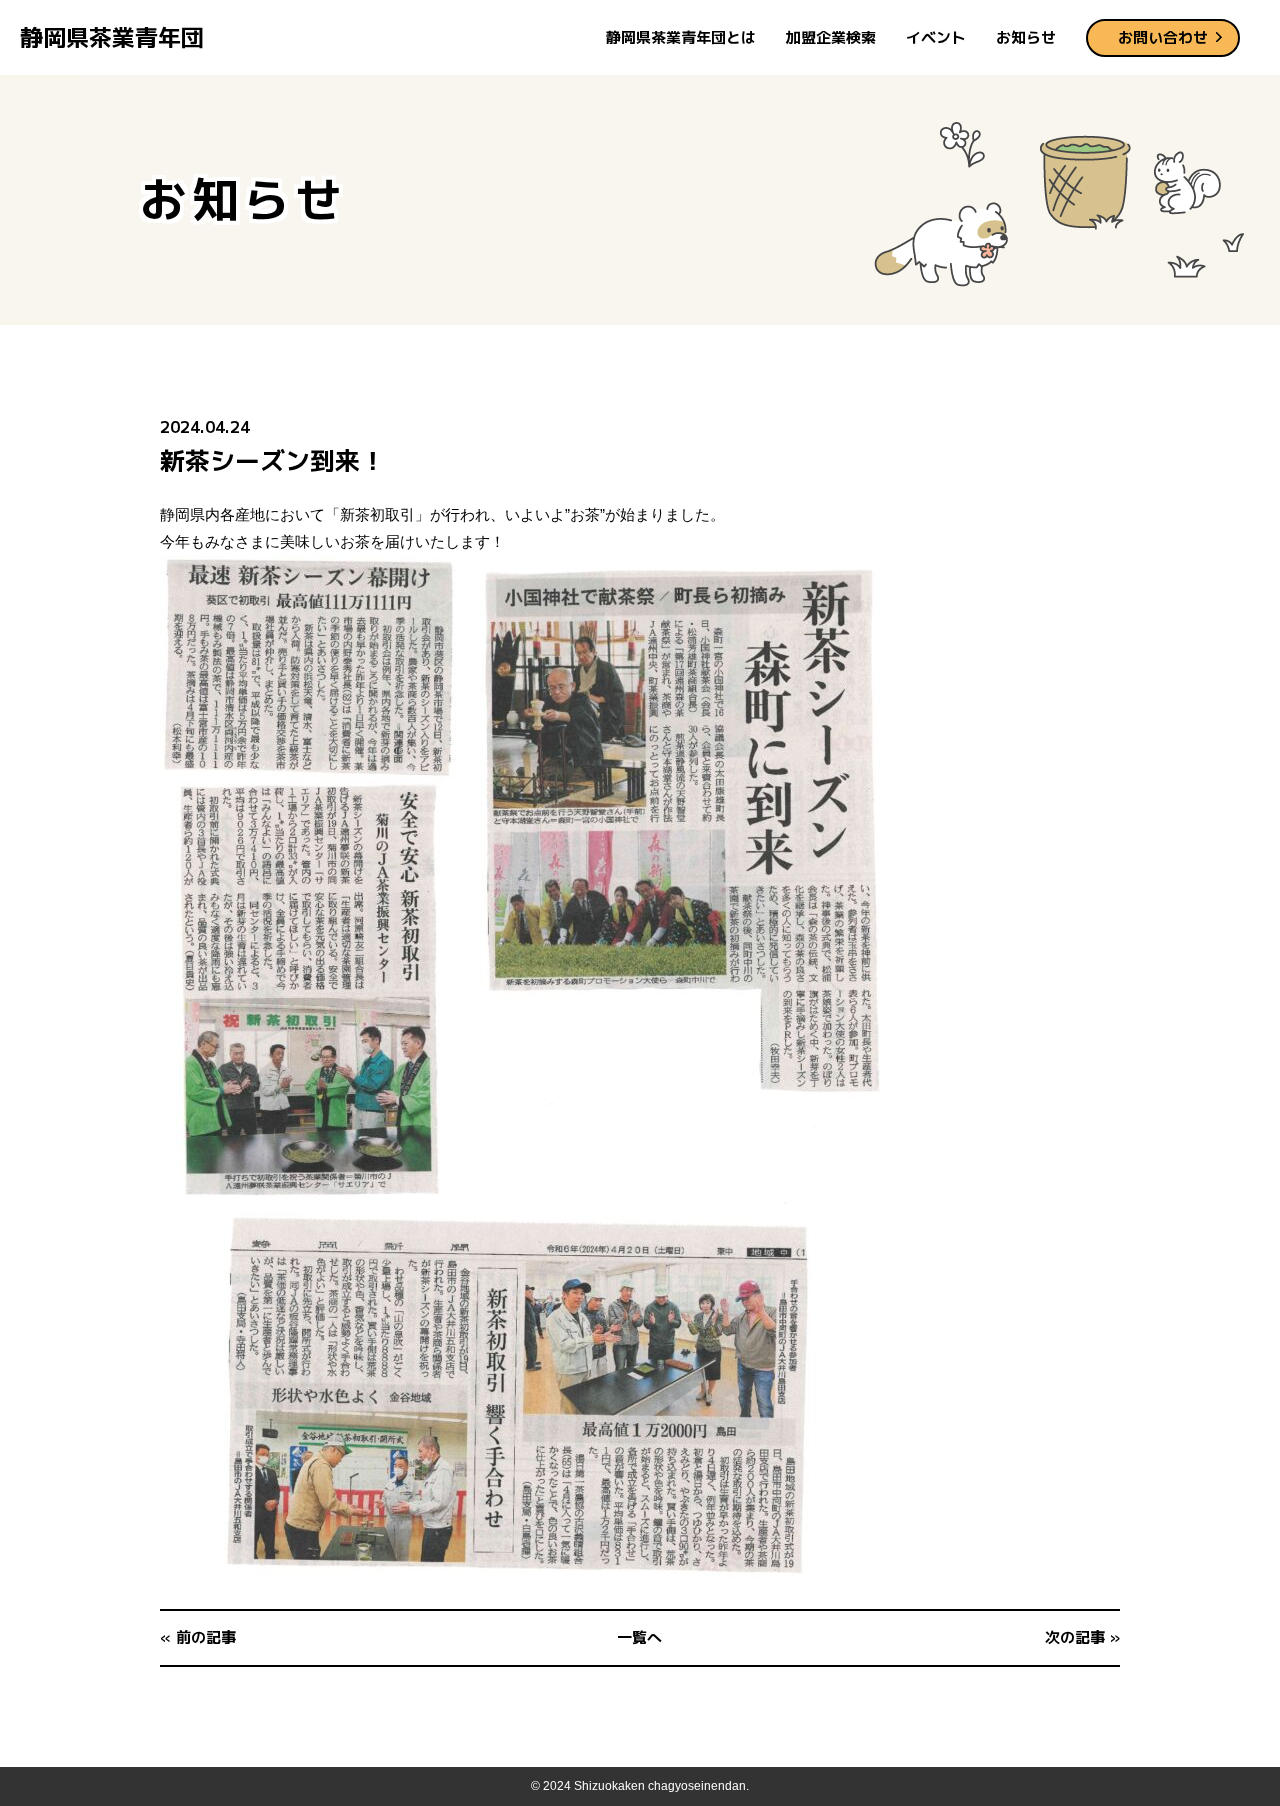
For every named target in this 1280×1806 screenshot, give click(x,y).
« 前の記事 (198, 1637)
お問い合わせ (1163, 37)
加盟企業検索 (831, 37)
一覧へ (639, 1637)
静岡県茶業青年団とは (681, 37)
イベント (936, 37)
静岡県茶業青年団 (112, 37)
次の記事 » (1082, 1637)
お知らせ (1026, 37)
